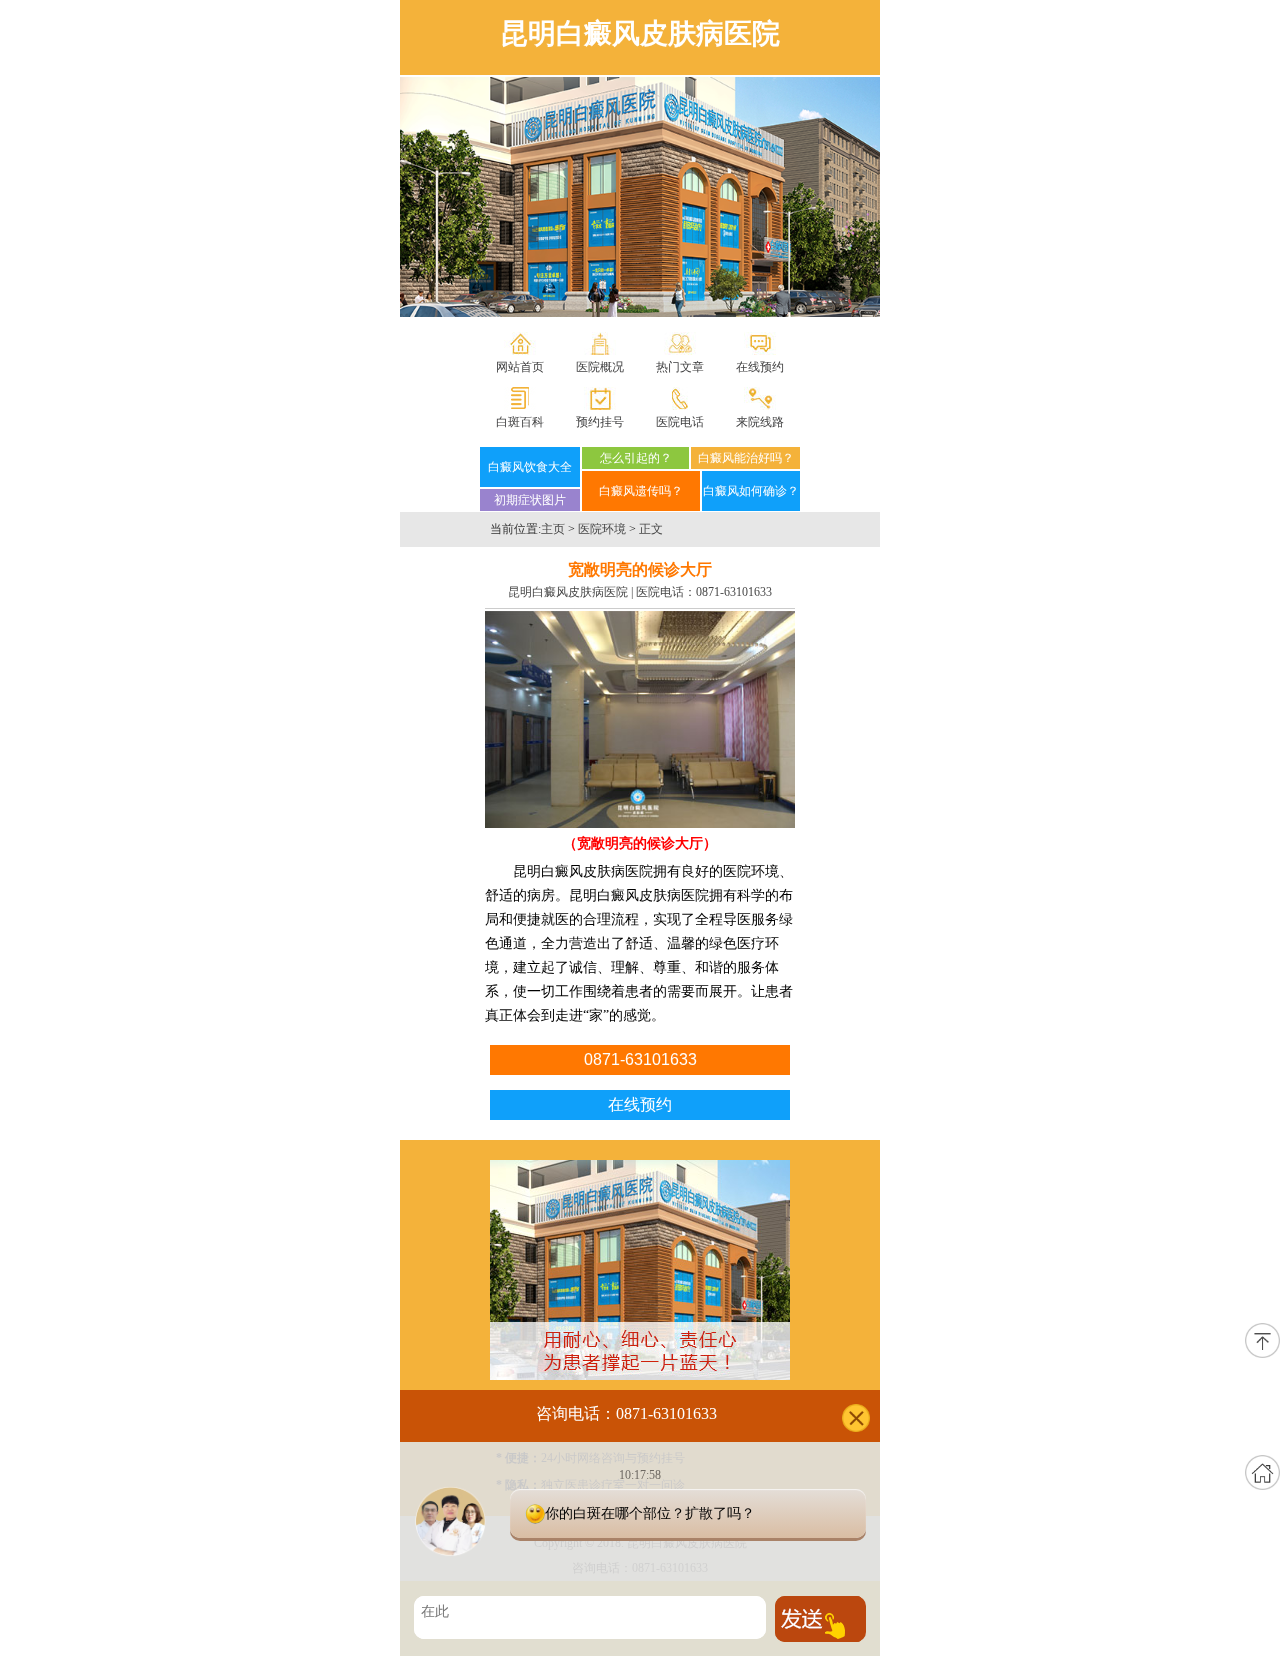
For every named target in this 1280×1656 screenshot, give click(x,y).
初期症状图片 (530, 500)
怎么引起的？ (636, 458)
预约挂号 (600, 422)
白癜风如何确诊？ (751, 491)
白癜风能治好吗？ (746, 458)
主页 (553, 529)
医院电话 (680, 422)
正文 (651, 529)
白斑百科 (520, 422)
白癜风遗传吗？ (641, 491)
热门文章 (680, 367)
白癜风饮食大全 (530, 467)
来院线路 (760, 422)
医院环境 (602, 529)
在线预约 (760, 367)
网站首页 (520, 367)
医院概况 (600, 367)
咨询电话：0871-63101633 (626, 1413)
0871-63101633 (734, 592)
